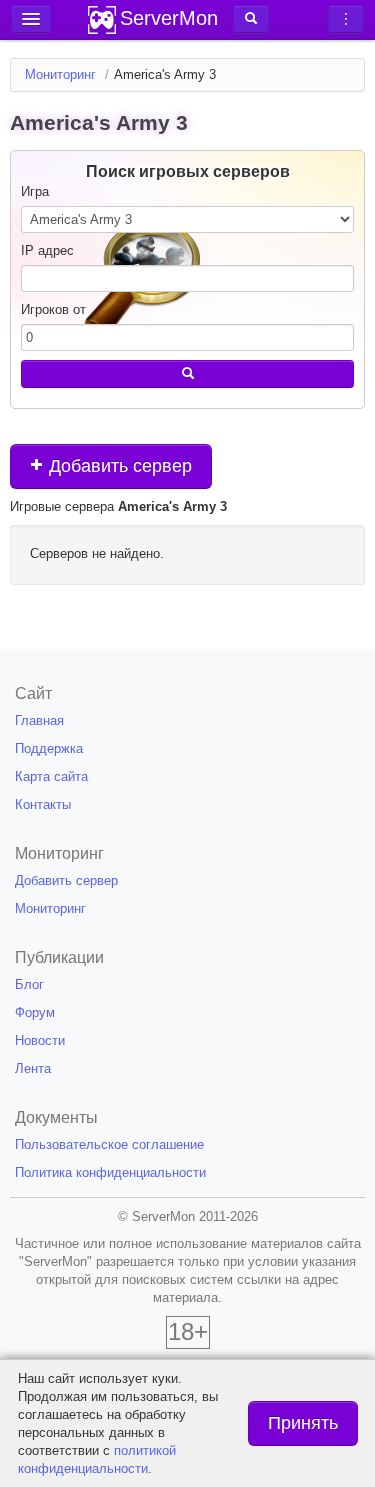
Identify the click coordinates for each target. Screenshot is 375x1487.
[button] (251, 19)
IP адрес (47, 250)
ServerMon (169, 18)
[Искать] (187, 374)
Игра (35, 191)
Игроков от (53, 309)
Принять (303, 1423)
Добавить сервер (118, 466)
